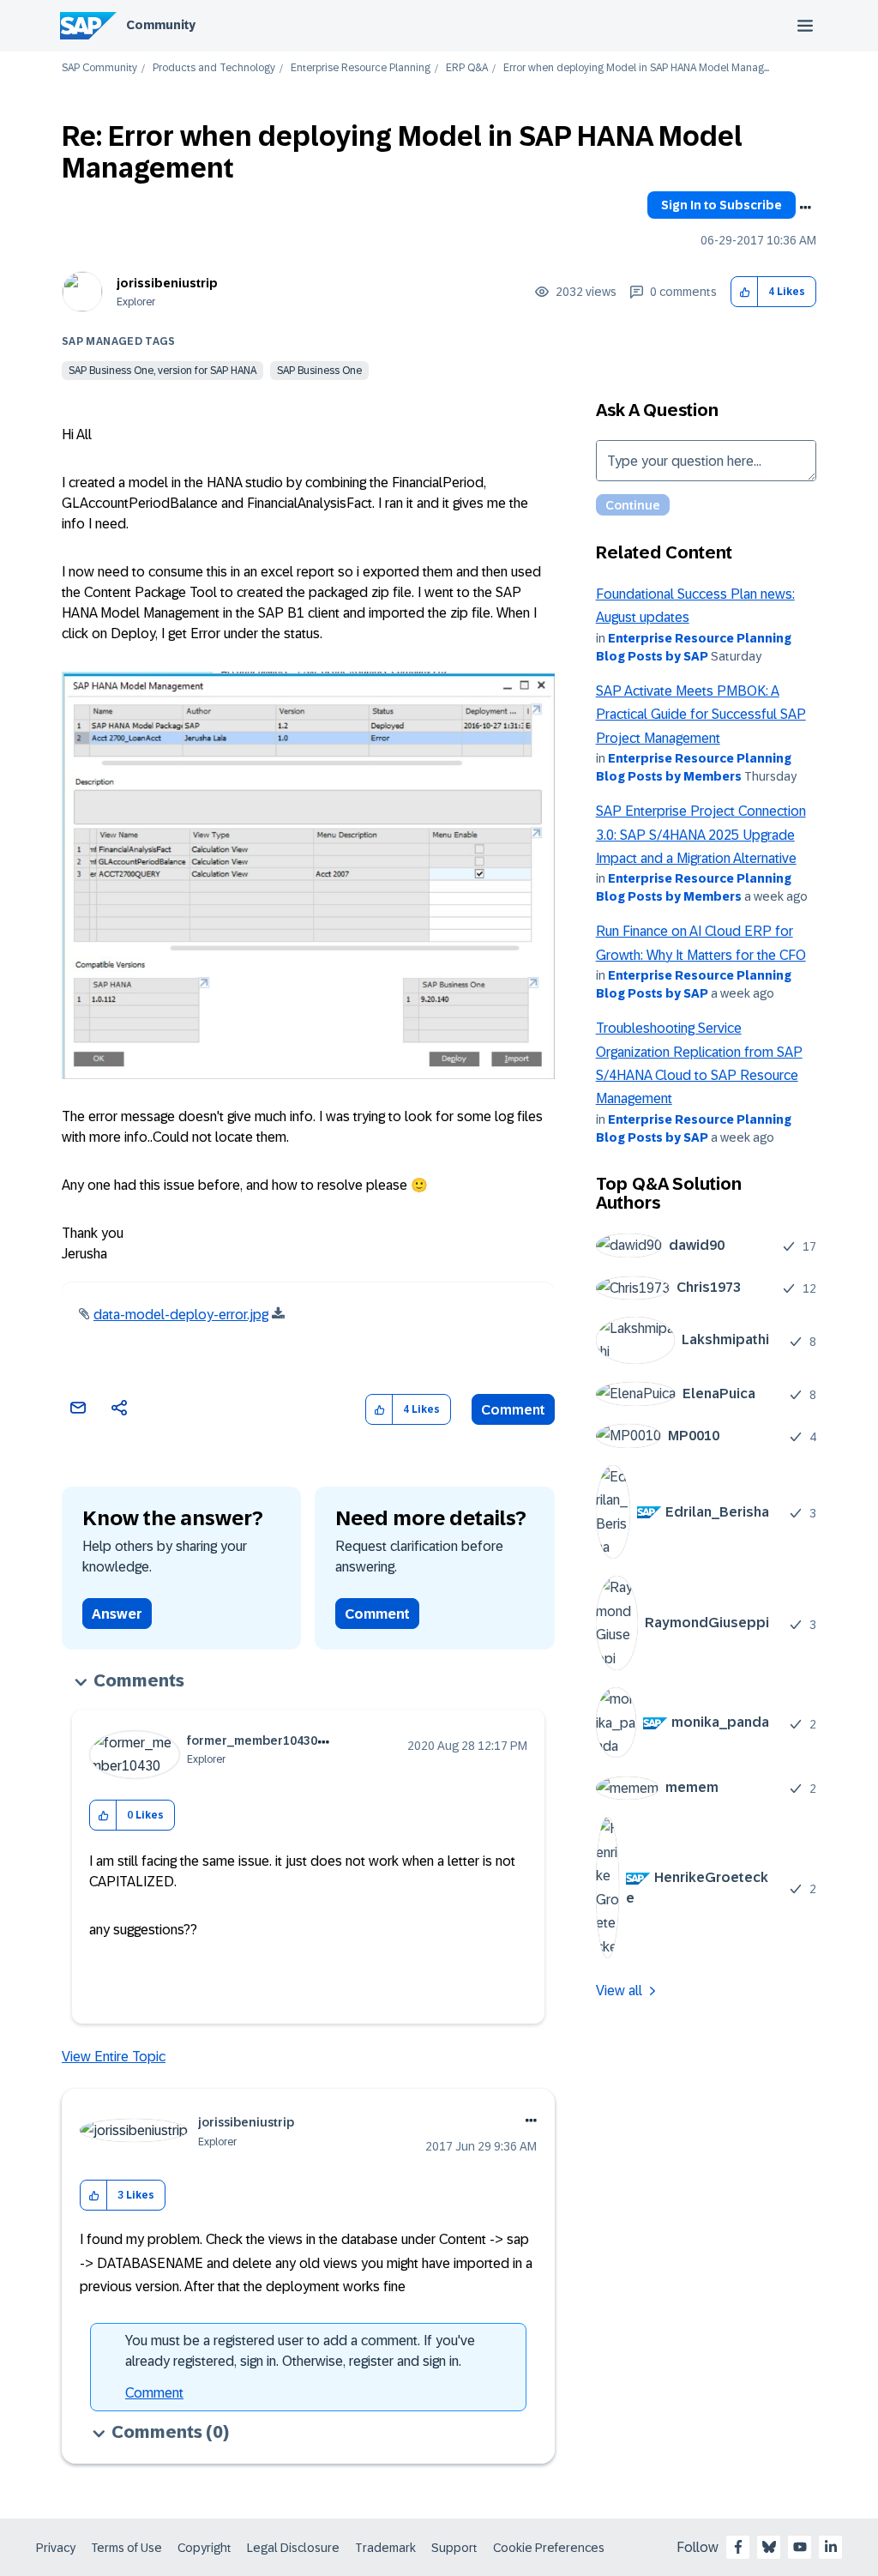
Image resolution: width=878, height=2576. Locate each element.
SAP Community (99, 68)
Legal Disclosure (293, 2548)
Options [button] (805, 208)
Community (161, 25)
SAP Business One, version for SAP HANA (162, 371)
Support (454, 2548)
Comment (513, 1410)
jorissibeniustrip (167, 283)
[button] (745, 292)
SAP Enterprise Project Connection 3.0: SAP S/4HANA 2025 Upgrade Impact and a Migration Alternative (701, 835)
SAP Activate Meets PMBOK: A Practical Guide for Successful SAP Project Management (701, 715)
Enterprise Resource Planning (361, 68)
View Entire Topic (114, 2057)
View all (619, 1991)
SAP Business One (319, 371)
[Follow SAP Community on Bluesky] (769, 2547)
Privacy (56, 2548)
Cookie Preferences (549, 2548)
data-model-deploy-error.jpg (181, 1315)
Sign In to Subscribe (722, 205)
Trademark (385, 2548)
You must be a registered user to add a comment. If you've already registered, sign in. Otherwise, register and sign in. (300, 2351)
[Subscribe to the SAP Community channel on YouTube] (800, 2547)
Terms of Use (126, 2548)
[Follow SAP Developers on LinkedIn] (831, 2547)
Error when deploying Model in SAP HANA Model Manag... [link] (636, 68)
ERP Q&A (467, 68)
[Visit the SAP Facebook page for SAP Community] (738, 2547)
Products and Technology (214, 68)
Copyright (204, 2548)
